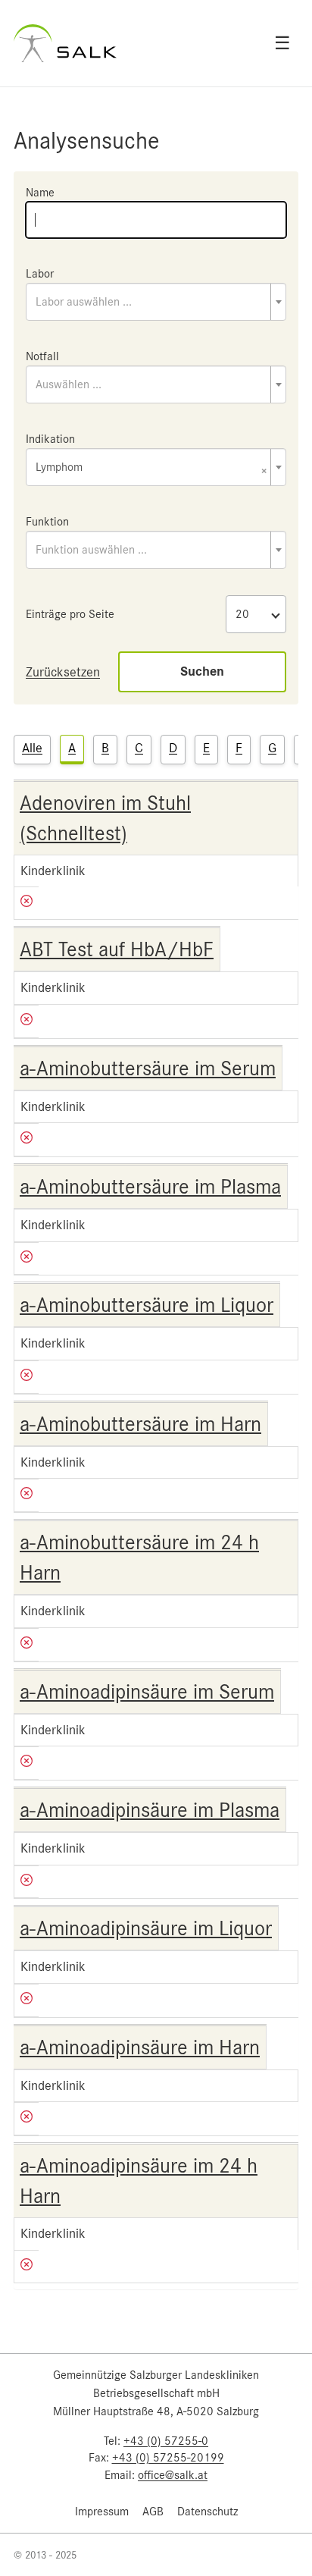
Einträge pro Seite (70, 614)
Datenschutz (207, 2512)
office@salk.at (173, 2475)
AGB (153, 2512)
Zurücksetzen (63, 672)
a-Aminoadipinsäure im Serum (147, 1692)
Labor (40, 274)
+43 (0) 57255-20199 (168, 2458)
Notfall (42, 356)
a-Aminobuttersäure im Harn (140, 1424)
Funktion (47, 522)
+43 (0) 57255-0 (166, 2441)
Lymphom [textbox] (151, 468)
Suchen (202, 671)
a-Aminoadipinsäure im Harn (140, 2047)
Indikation (50, 439)
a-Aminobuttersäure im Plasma (150, 1187)
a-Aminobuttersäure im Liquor (147, 1305)
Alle (32, 748)
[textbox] (156, 302)
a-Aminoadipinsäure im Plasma (150, 1810)
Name (40, 193)
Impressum (102, 2512)
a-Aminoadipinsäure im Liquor (146, 1928)
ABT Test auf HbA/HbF (117, 949)
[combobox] (156, 302)
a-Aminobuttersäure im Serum (148, 1068)
